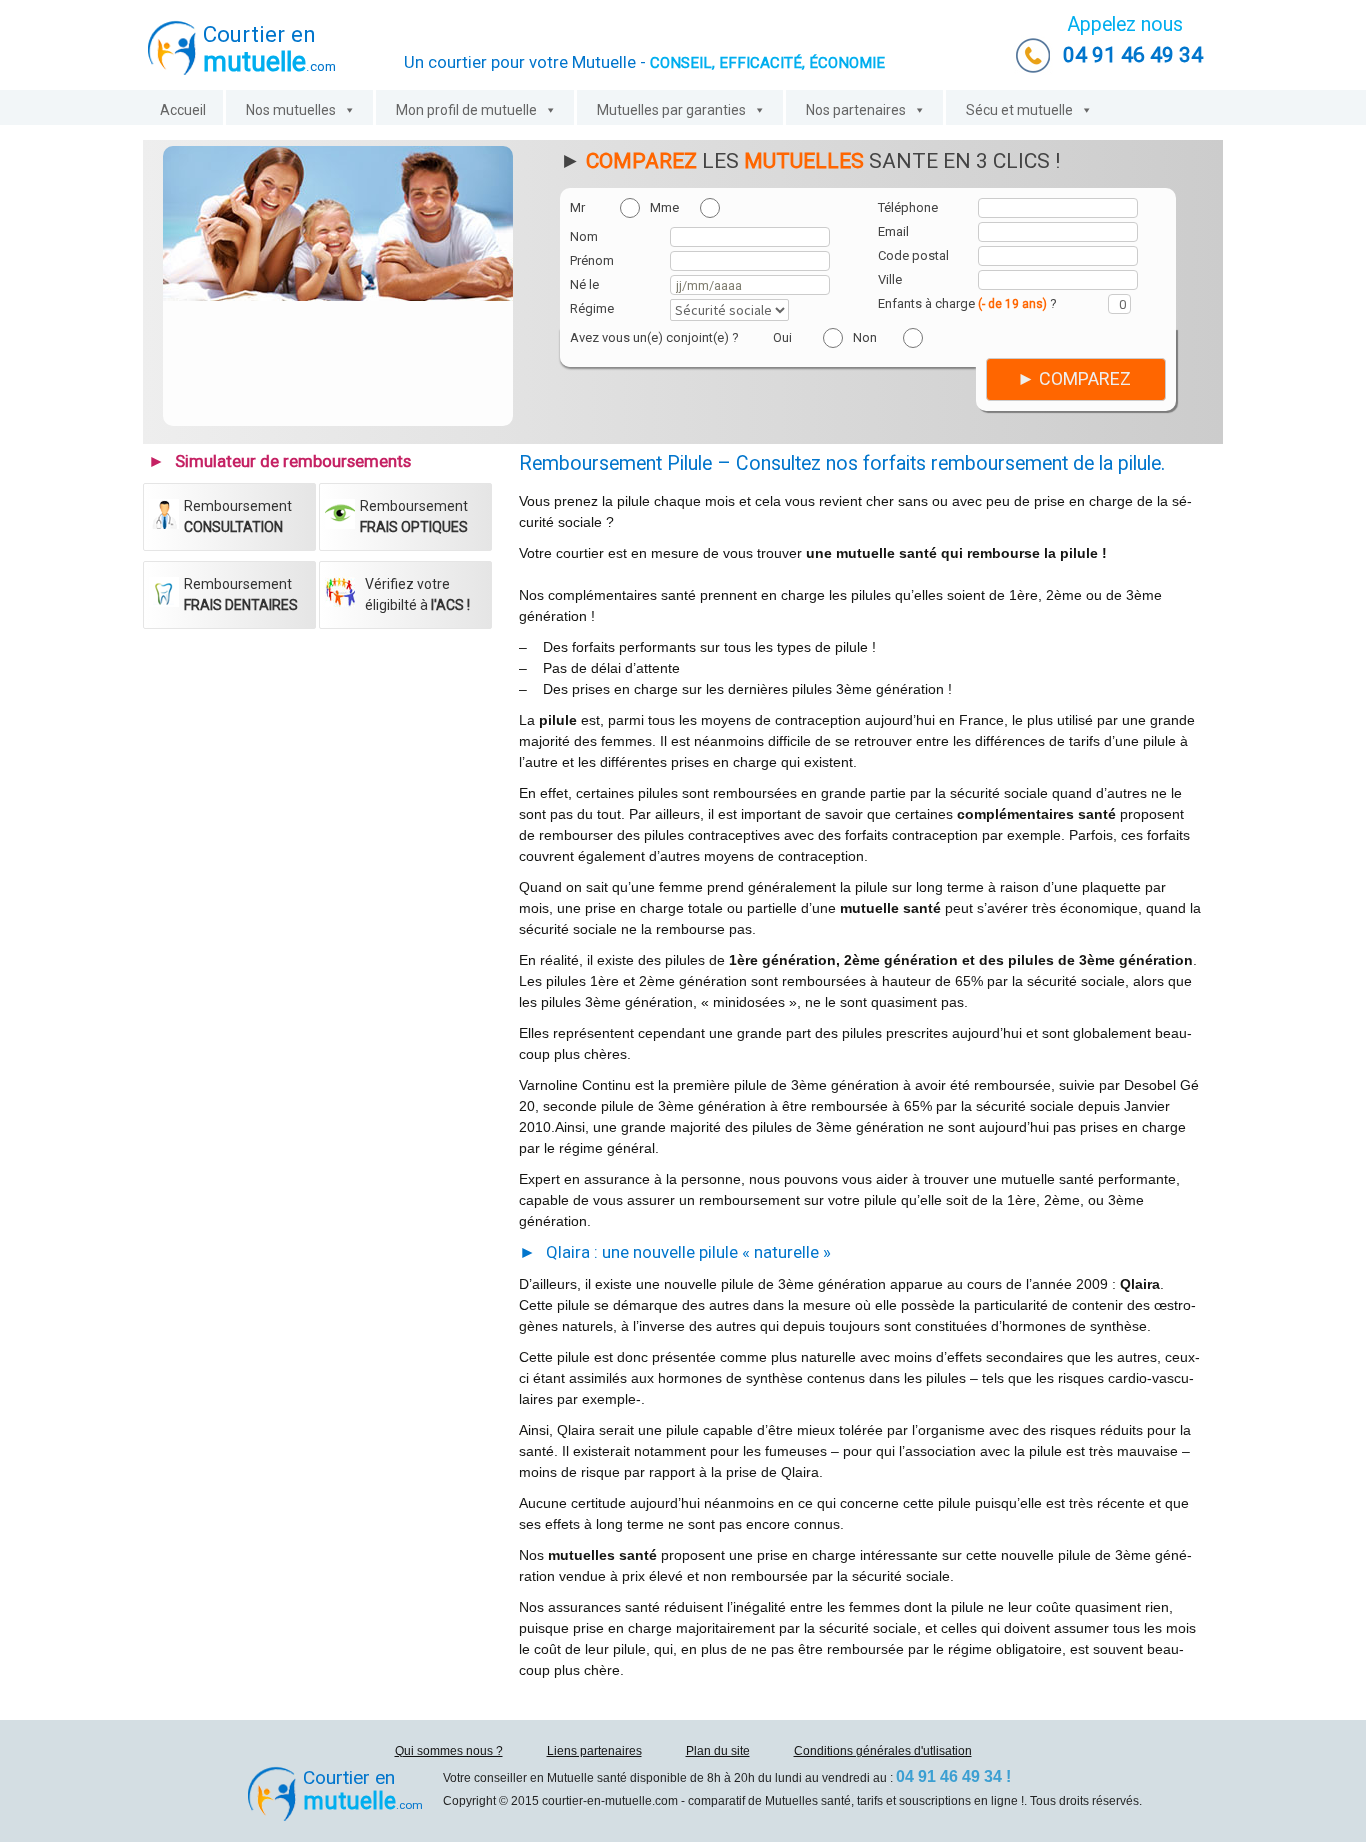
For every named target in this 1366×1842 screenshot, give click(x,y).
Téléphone (908, 207)
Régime (592, 308)
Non (865, 337)
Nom (584, 236)
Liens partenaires (594, 1751)
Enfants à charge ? (967, 303)
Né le (584, 284)
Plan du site (718, 1751)
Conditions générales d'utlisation (883, 1751)
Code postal (913, 255)
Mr (577, 207)
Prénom (592, 260)
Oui (782, 337)
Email (893, 231)
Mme (664, 207)
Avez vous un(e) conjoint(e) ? (654, 337)
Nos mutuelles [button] (291, 110)
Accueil (183, 110)
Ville (890, 279)
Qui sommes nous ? (449, 1751)
